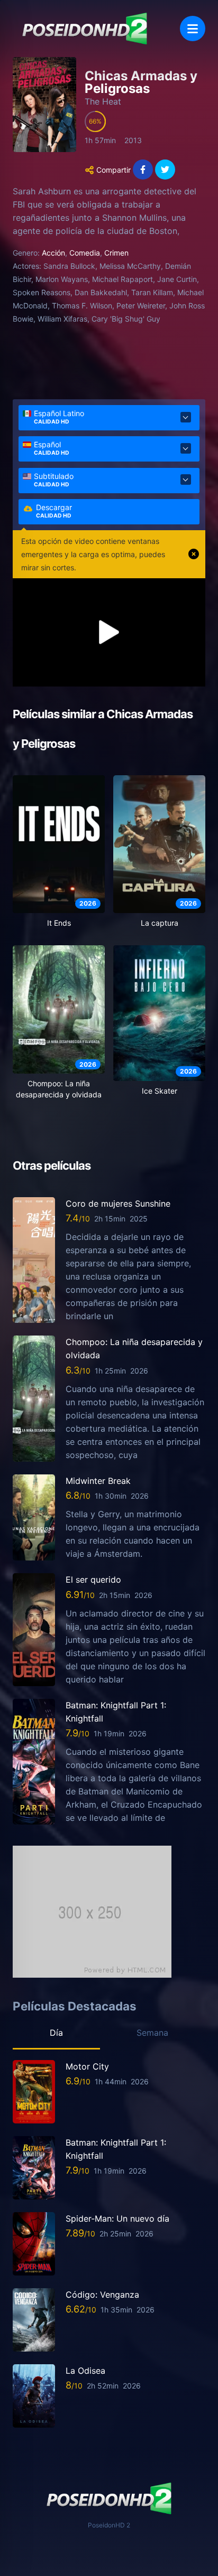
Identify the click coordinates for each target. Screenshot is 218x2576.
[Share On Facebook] (143, 170)
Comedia (85, 253)
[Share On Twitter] (165, 170)
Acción (53, 253)
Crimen (116, 253)
